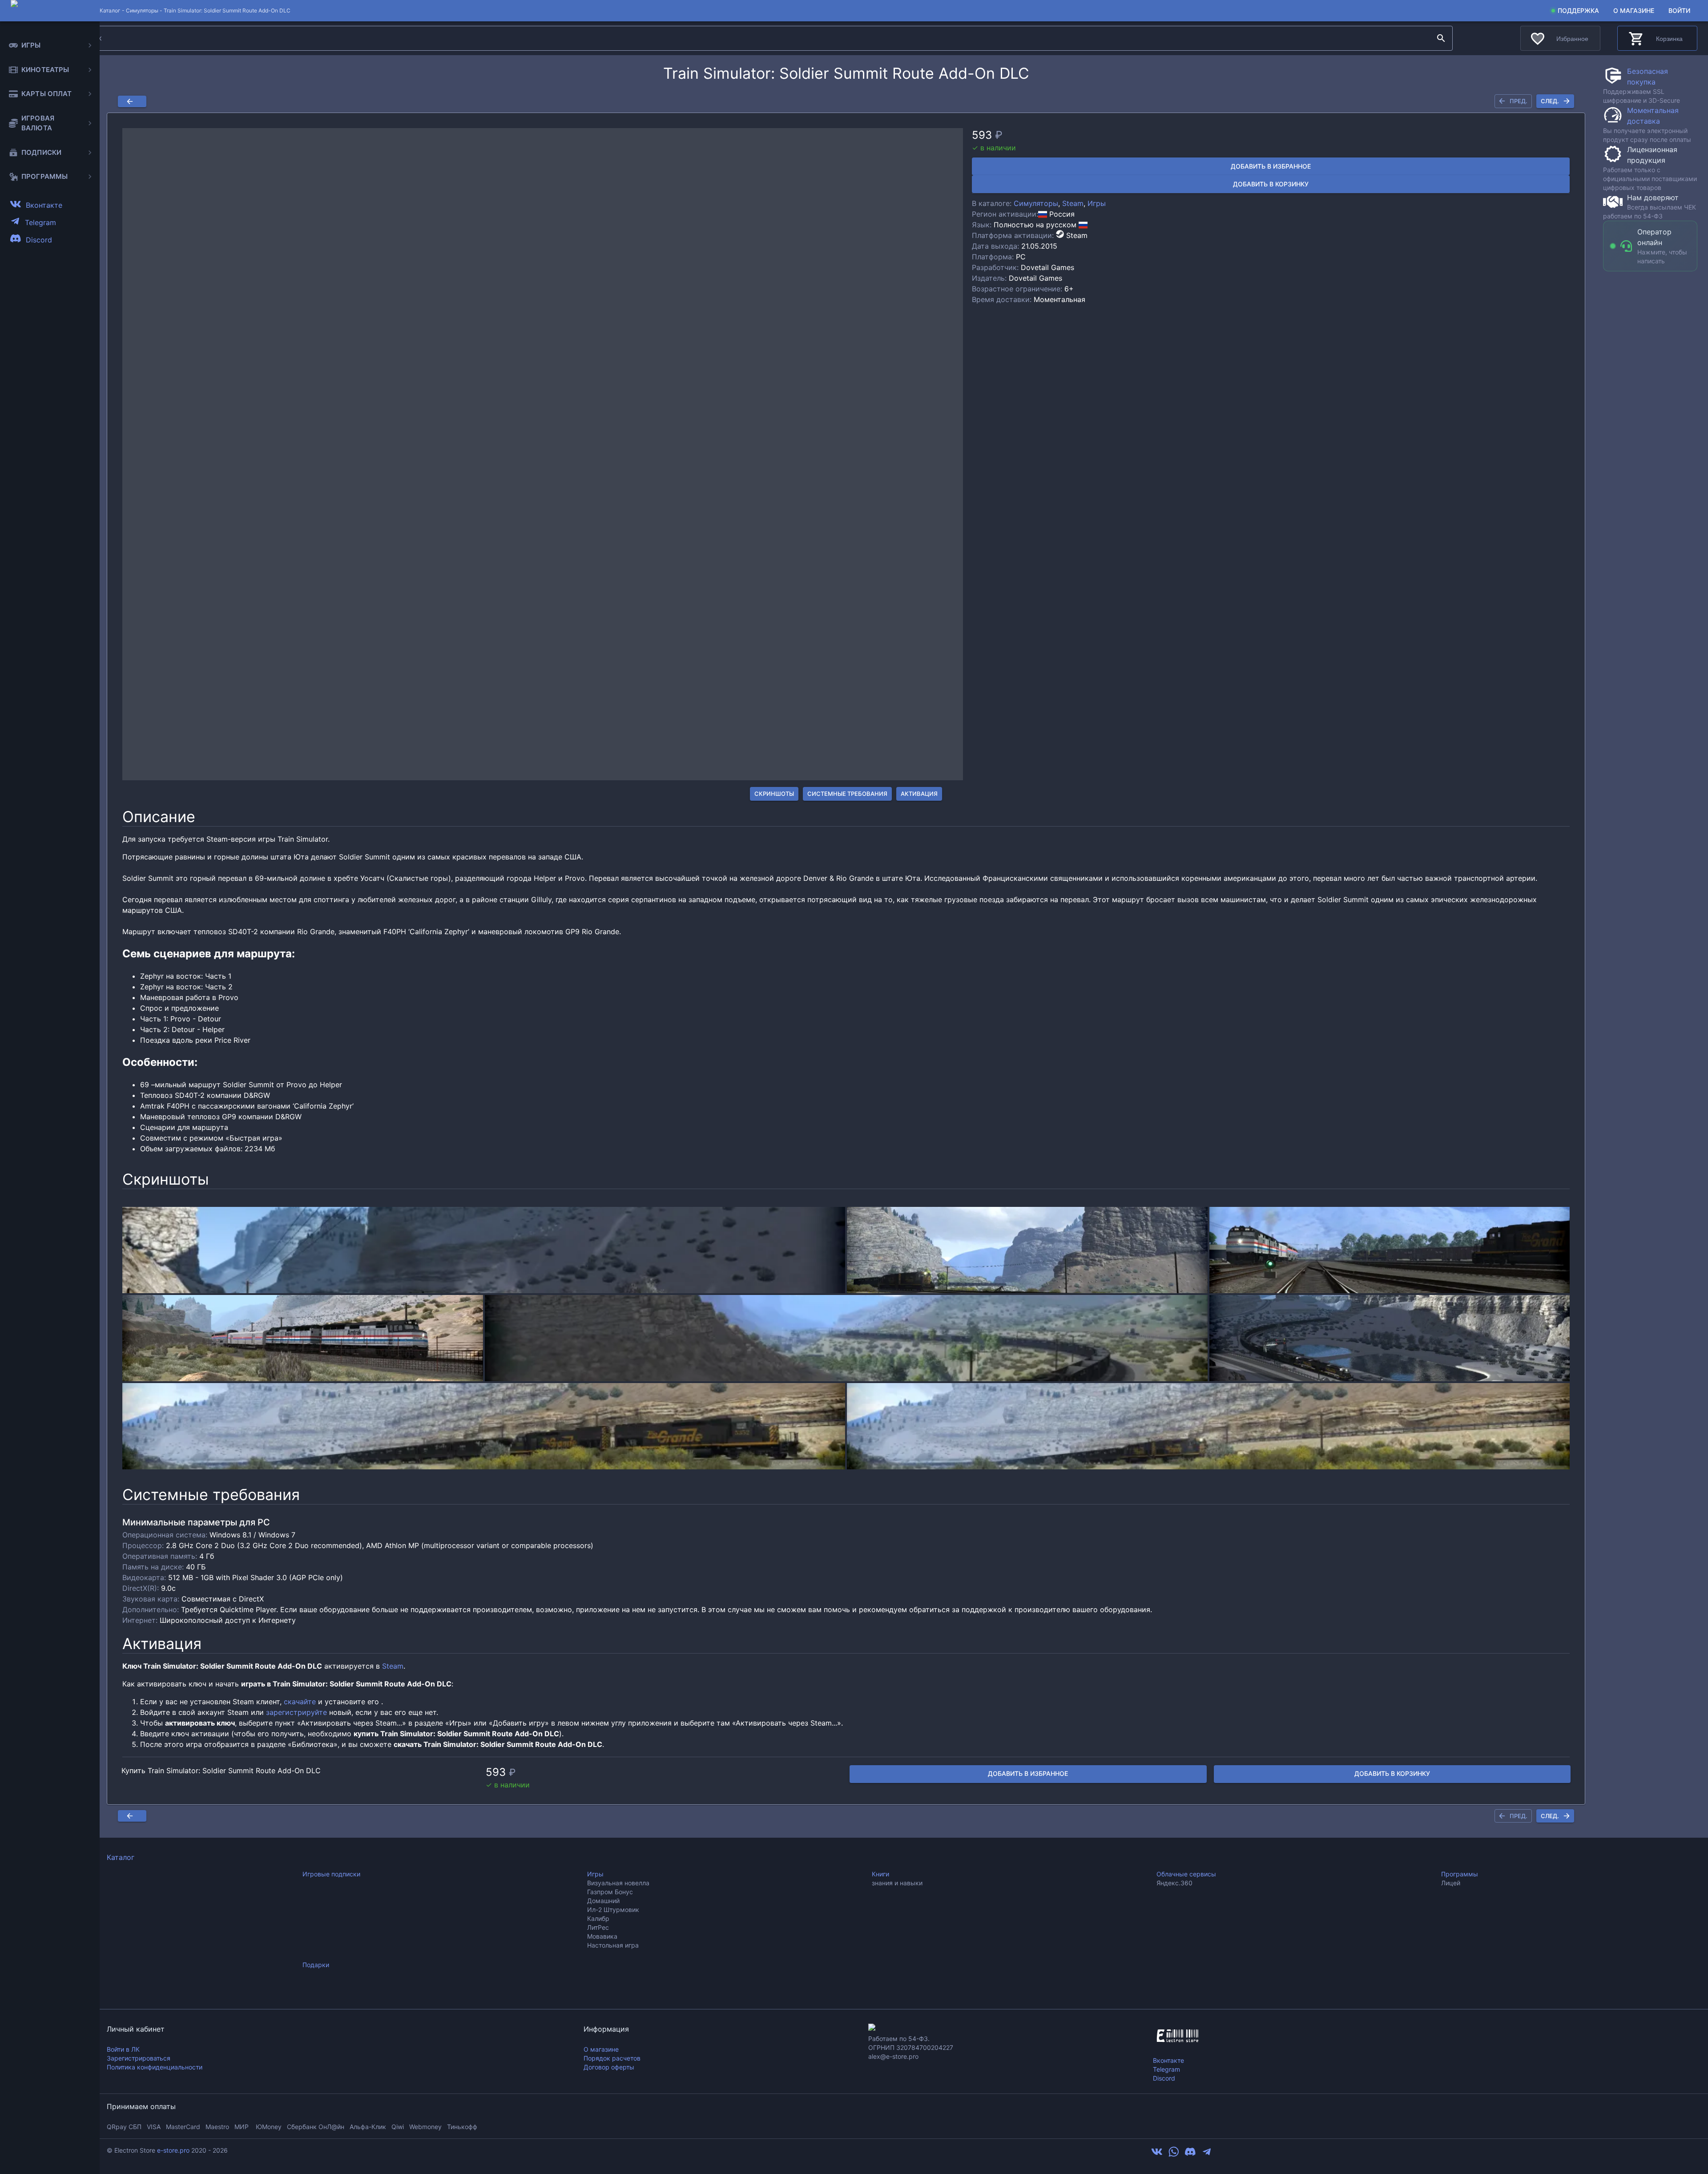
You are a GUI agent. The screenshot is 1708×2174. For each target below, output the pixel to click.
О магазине (1634, 10)
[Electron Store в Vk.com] (1157, 2154)
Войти (1679, 10)
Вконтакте (1168, 2060)
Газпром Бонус (610, 1892)
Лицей (1451, 1883)
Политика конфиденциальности (155, 2067)
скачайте (300, 1702)
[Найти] (1441, 38)
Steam (1073, 203)
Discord (1164, 2078)
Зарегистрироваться (139, 2058)
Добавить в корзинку (1271, 184)
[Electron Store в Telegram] (1207, 2154)
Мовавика (602, 1936)
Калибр (598, 1918)
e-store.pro (173, 2150)
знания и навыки (897, 1883)
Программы (1460, 1874)
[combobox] (754, 38)
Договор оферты (609, 2067)
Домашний (603, 1901)
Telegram (1166, 2069)
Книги (880, 1874)
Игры (1097, 203)
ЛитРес (598, 1927)
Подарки (316, 1965)
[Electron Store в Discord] (1190, 2154)
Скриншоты (774, 794)
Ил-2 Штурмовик (613, 1910)
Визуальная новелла (618, 1883)
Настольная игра (613, 1945)
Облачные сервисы (1186, 1874)
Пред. (1519, 101)
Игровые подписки (331, 1874)
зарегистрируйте (296, 1712)
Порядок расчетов (612, 2058)
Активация (919, 794)
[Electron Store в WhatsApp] (1174, 2154)
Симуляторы (142, 10)
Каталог (121, 1857)
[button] (543, 454)
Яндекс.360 (1174, 1883)
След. (1550, 101)
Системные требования (847, 794)
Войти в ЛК (123, 2049)
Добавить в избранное (1271, 166)
